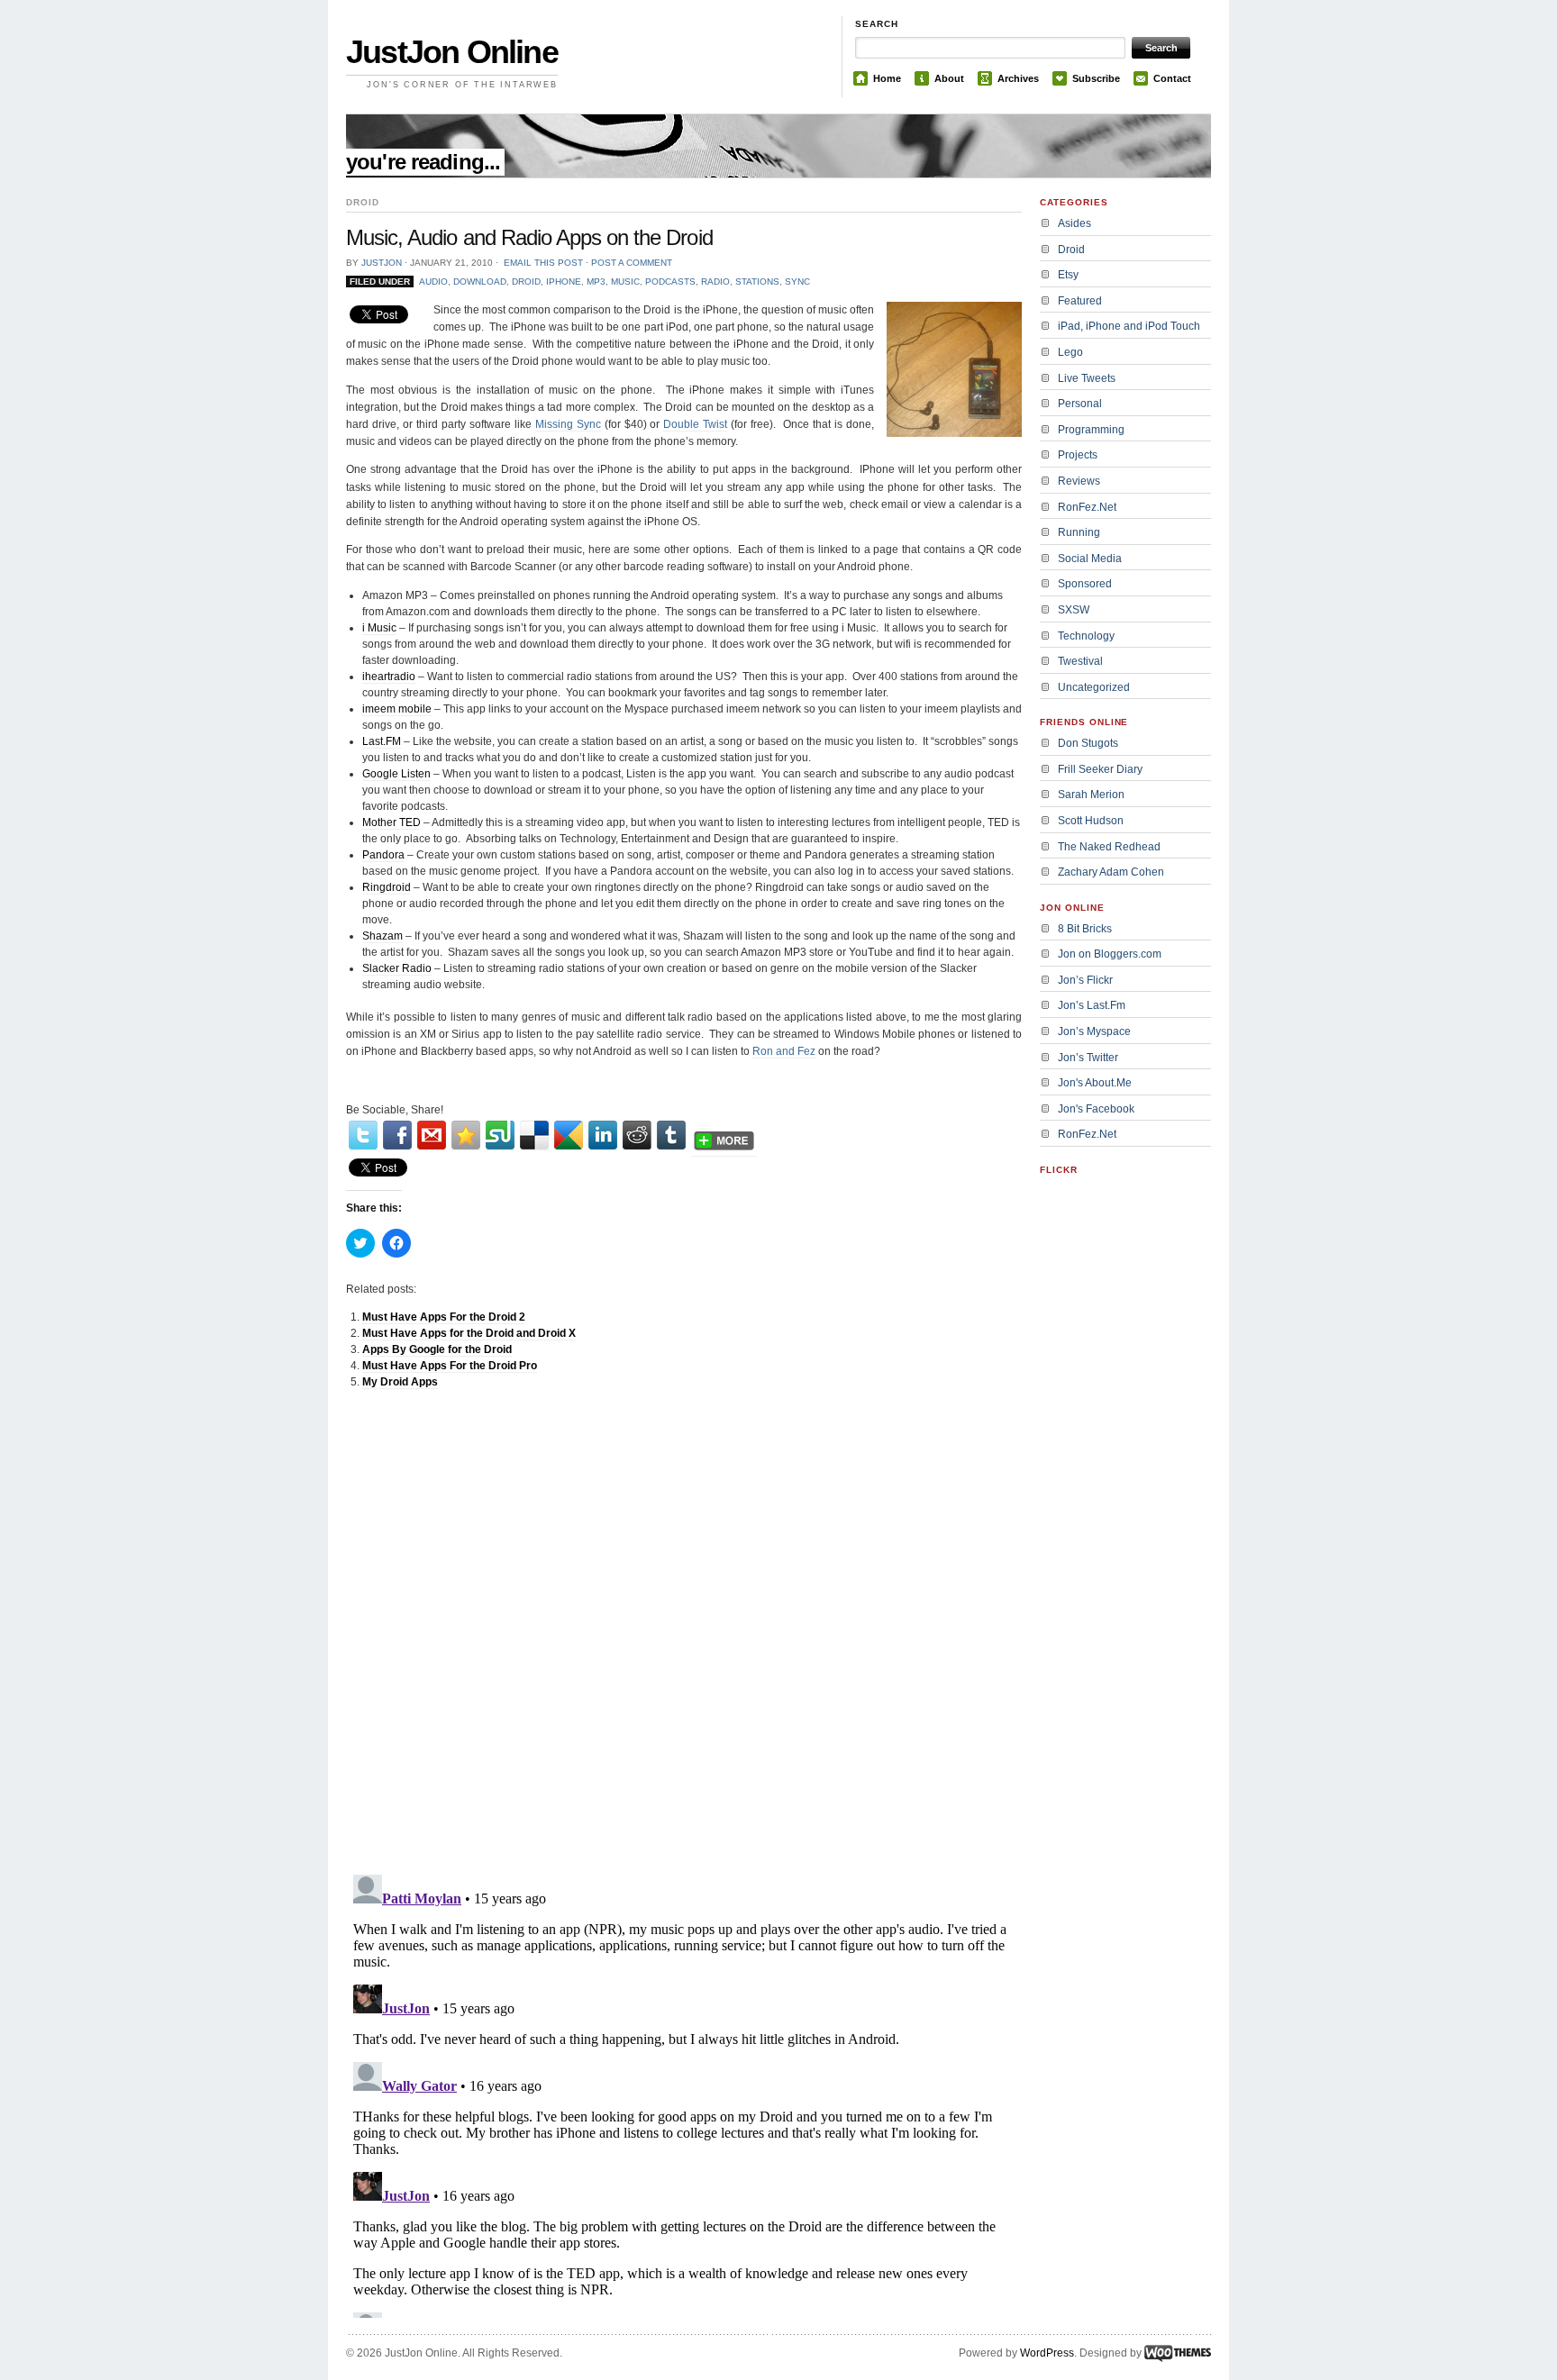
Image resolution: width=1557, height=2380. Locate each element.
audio (433, 282)
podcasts (670, 282)
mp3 (596, 282)
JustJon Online (452, 52)
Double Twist (695, 424)
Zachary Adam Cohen (1111, 872)
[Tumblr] (671, 1135)
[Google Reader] (569, 1135)
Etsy (1068, 275)
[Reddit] (637, 1135)
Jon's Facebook (1096, 1109)
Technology (1086, 636)
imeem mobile (397, 709)
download (480, 282)
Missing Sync (568, 424)
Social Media (1090, 559)
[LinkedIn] (603, 1135)
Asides (1074, 223)
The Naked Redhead (1109, 847)
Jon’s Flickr (1085, 980)
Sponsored (1085, 584)
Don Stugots (1088, 743)
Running (1079, 532)
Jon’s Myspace (1094, 1031)
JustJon (382, 263)
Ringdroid (387, 887)
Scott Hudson (1091, 821)
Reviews (1079, 481)
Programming (1091, 430)
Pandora (383, 855)
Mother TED (392, 822)
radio (715, 282)
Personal (1080, 404)
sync (797, 282)
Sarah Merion (1091, 795)
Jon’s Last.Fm (1092, 1005)
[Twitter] (363, 1135)
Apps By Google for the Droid (437, 1349)
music (625, 282)
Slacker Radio (397, 968)
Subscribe (1096, 78)
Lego (1070, 352)
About (949, 78)
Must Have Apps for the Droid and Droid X (469, 1333)
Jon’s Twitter (1088, 1058)
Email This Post (543, 263)
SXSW (1074, 610)
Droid (526, 282)
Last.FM (382, 741)
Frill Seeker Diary (1100, 769)
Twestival (1080, 661)
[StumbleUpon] (500, 1135)
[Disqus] (684, 1631)
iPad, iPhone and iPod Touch (1129, 326)
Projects (1078, 455)
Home (887, 78)
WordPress (1047, 2353)
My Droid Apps (400, 1382)
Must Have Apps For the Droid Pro (450, 1366)
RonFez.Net (1087, 507)
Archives (1018, 78)
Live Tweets (1087, 378)
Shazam (382, 936)
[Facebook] (397, 1135)
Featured (1080, 301)
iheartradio (389, 677)
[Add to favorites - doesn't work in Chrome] (466, 1135)
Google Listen (396, 774)
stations (757, 282)
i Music (379, 628)
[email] (432, 1135)
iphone (564, 282)
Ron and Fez (784, 1051)
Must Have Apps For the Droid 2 (444, 1317)
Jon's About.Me (1095, 1083)
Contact (1172, 78)
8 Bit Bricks (1085, 929)
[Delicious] (534, 1135)
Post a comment (632, 263)
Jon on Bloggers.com (1110, 954)
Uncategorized (1094, 687)
